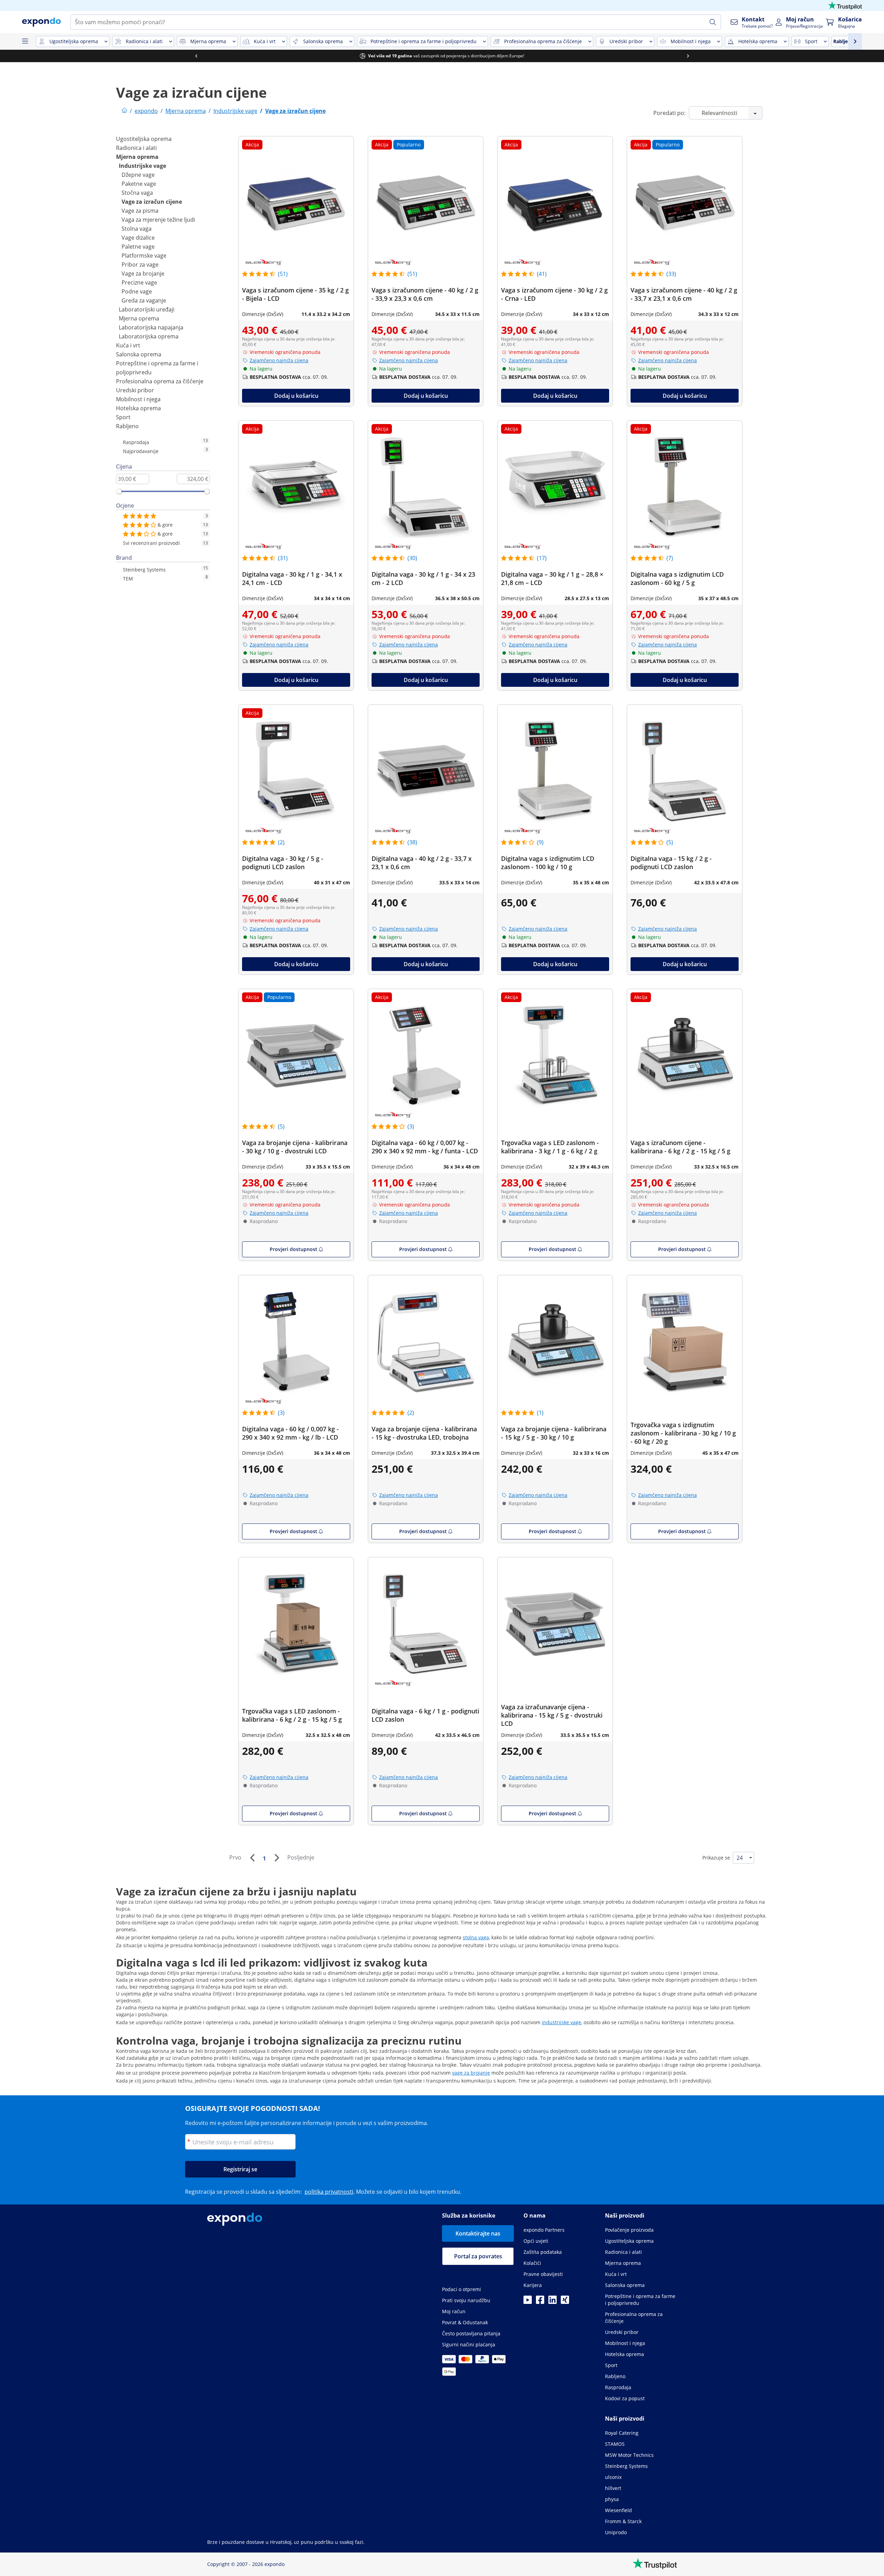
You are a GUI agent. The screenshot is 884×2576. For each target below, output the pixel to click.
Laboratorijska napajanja (151, 327)
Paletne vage (138, 247)
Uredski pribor (135, 390)
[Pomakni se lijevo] (196, 56)
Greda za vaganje (144, 300)
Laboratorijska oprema (149, 336)
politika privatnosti (329, 2192)
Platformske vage (144, 256)
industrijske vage (561, 2022)
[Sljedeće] (277, 1858)
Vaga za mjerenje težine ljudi (158, 220)
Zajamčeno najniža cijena (279, 360)
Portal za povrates (478, 2256)
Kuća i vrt (128, 345)
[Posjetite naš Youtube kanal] (528, 2302)
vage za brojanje (471, 2073)
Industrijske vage (142, 166)
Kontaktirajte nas (478, 2233)
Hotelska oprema (138, 408)
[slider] (119, 491)
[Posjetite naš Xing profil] (565, 2302)
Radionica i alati (136, 148)
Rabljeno (127, 426)
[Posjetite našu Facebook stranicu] (540, 2302)
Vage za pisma (140, 211)
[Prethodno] (252, 1858)
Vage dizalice (138, 238)
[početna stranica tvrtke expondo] (124, 111)
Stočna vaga (137, 193)
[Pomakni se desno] (688, 56)
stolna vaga (476, 1937)
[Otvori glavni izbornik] (25, 41)
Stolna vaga (137, 229)
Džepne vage (138, 175)
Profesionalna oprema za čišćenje (160, 381)
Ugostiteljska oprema (144, 139)
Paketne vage (139, 184)
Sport (123, 417)
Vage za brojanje (143, 273)
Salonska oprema (139, 354)
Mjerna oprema (137, 157)
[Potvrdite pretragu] (713, 22)
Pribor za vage (140, 265)
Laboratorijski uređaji (147, 309)
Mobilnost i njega (138, 399)
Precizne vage (139, 282)
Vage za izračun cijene (152, 202)
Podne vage (137, 291)
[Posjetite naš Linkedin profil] (552, 2302)
